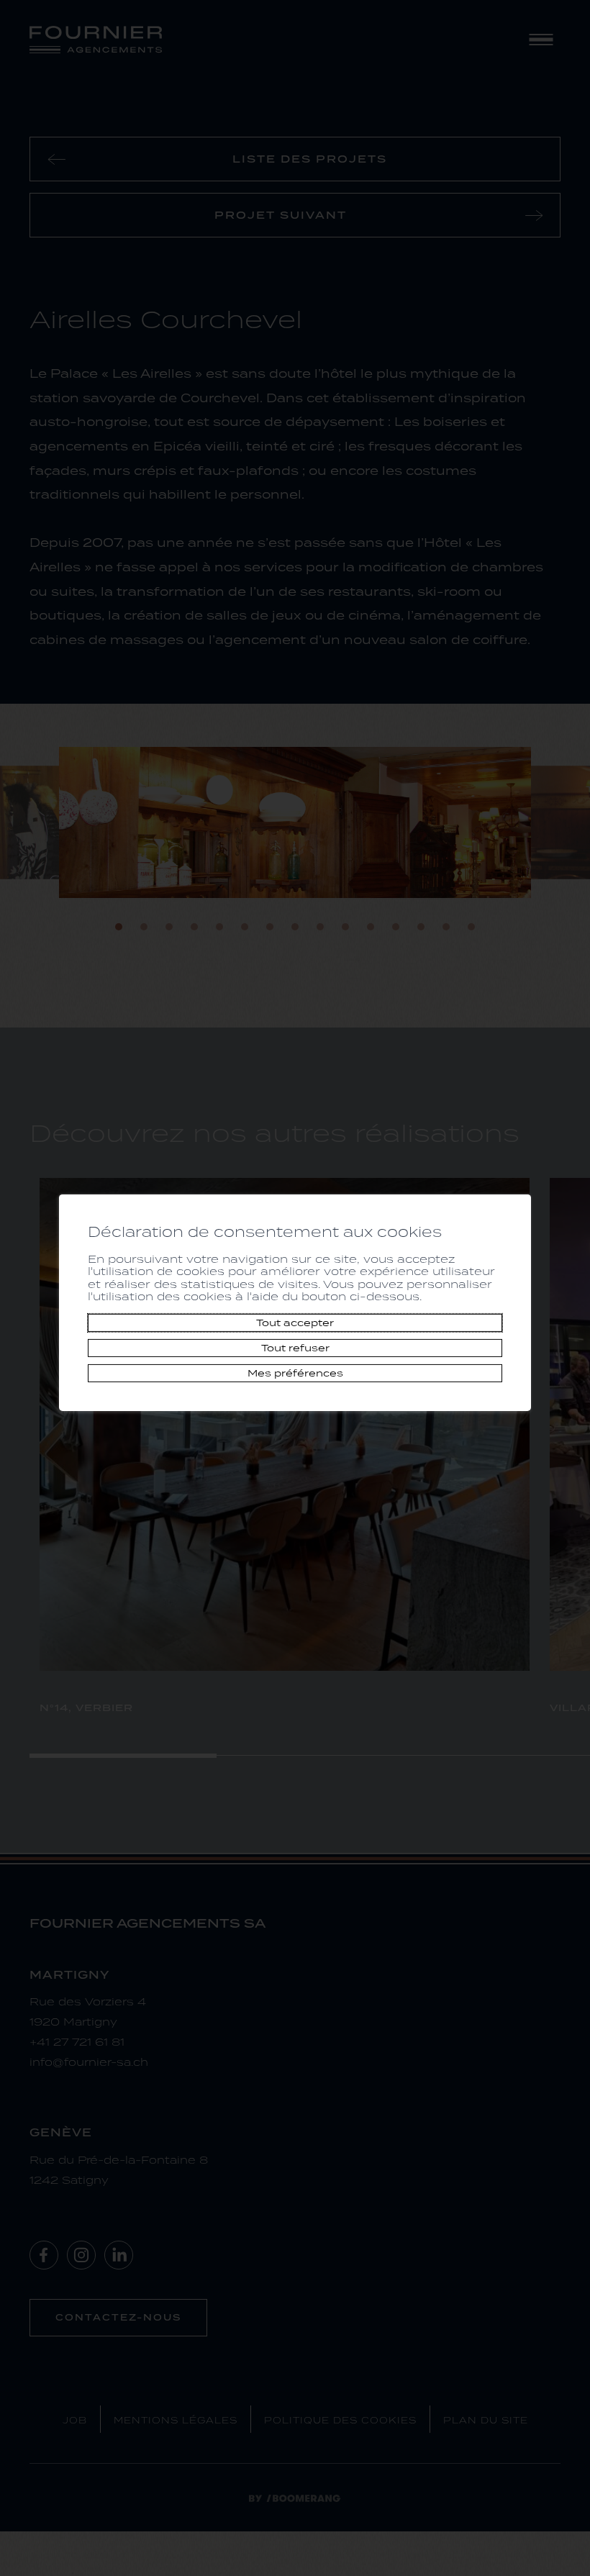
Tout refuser (295, 1348)
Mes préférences (295, 1373)
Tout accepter (295, 1323)
